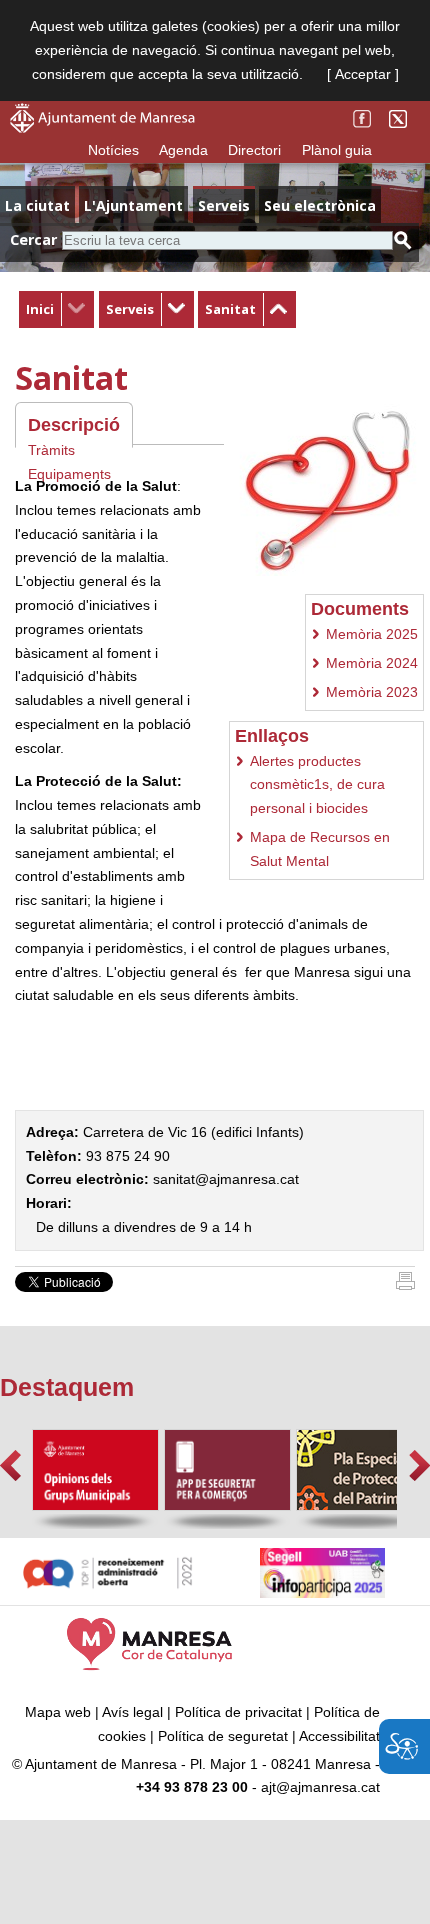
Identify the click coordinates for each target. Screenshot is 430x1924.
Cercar (33, 239)
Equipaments (69, 474)
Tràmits (51, 450)
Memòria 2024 (372, 663)
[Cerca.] (403, 240)
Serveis (130, 309)
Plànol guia (337, 150)
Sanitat (230, 309)
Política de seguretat (223, 1736)
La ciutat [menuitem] (37, 205)
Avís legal (132, 1712)
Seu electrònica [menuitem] (320, 205)
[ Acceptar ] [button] (363, 74)
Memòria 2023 (372, 692)
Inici (40, 309)
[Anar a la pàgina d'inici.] (102, 128)
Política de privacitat (238, 1712)
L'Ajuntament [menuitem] (133, 205)
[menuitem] (56, 310)
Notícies (113, 150)
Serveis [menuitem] (224, 205)
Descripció (74, 425)
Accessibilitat (339, 1736)
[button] (10, 1465)
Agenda (183, 150)
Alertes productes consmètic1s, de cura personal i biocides (317, 785)
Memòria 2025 (372, 634)
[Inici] (405, 1285)
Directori (254, 150)
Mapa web (58, 1712)
